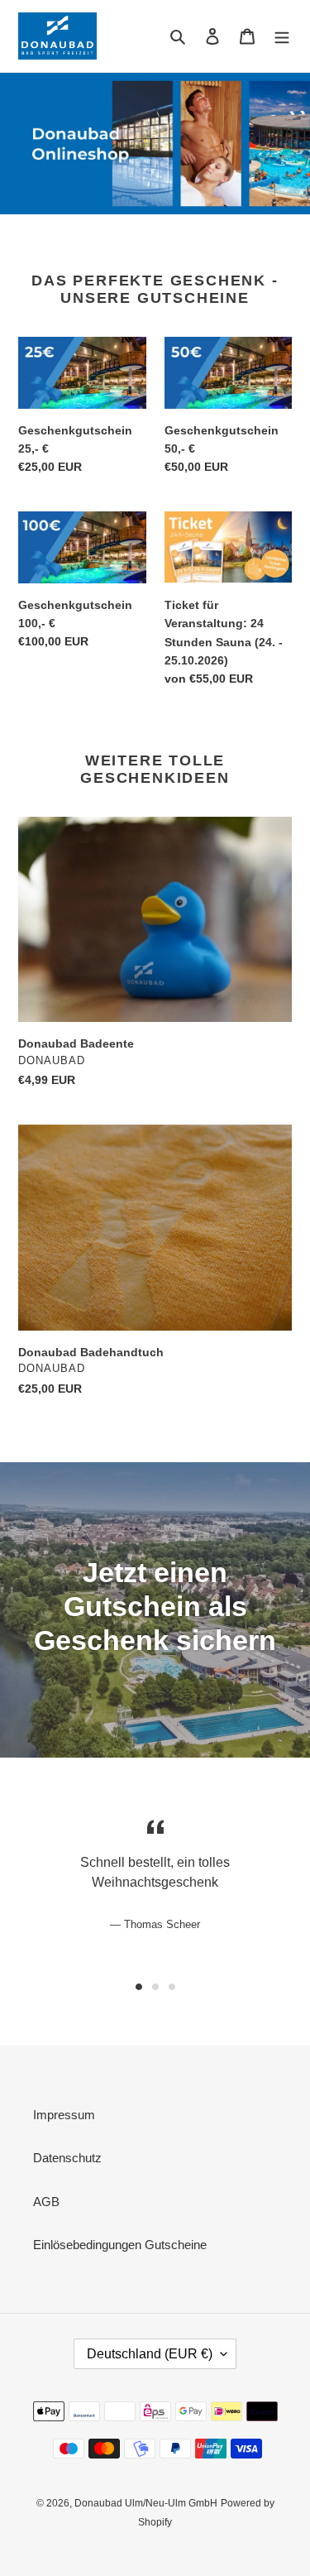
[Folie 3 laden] (172, 1987)
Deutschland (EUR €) (150, 2354)
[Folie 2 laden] (155, 1987)
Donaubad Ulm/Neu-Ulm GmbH (146, 2503)
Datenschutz (67, 2158)
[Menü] (282, 36)
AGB (46, 2202)
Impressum (64, 2115)
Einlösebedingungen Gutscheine (120, 2245)
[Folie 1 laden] (139, 1987)
